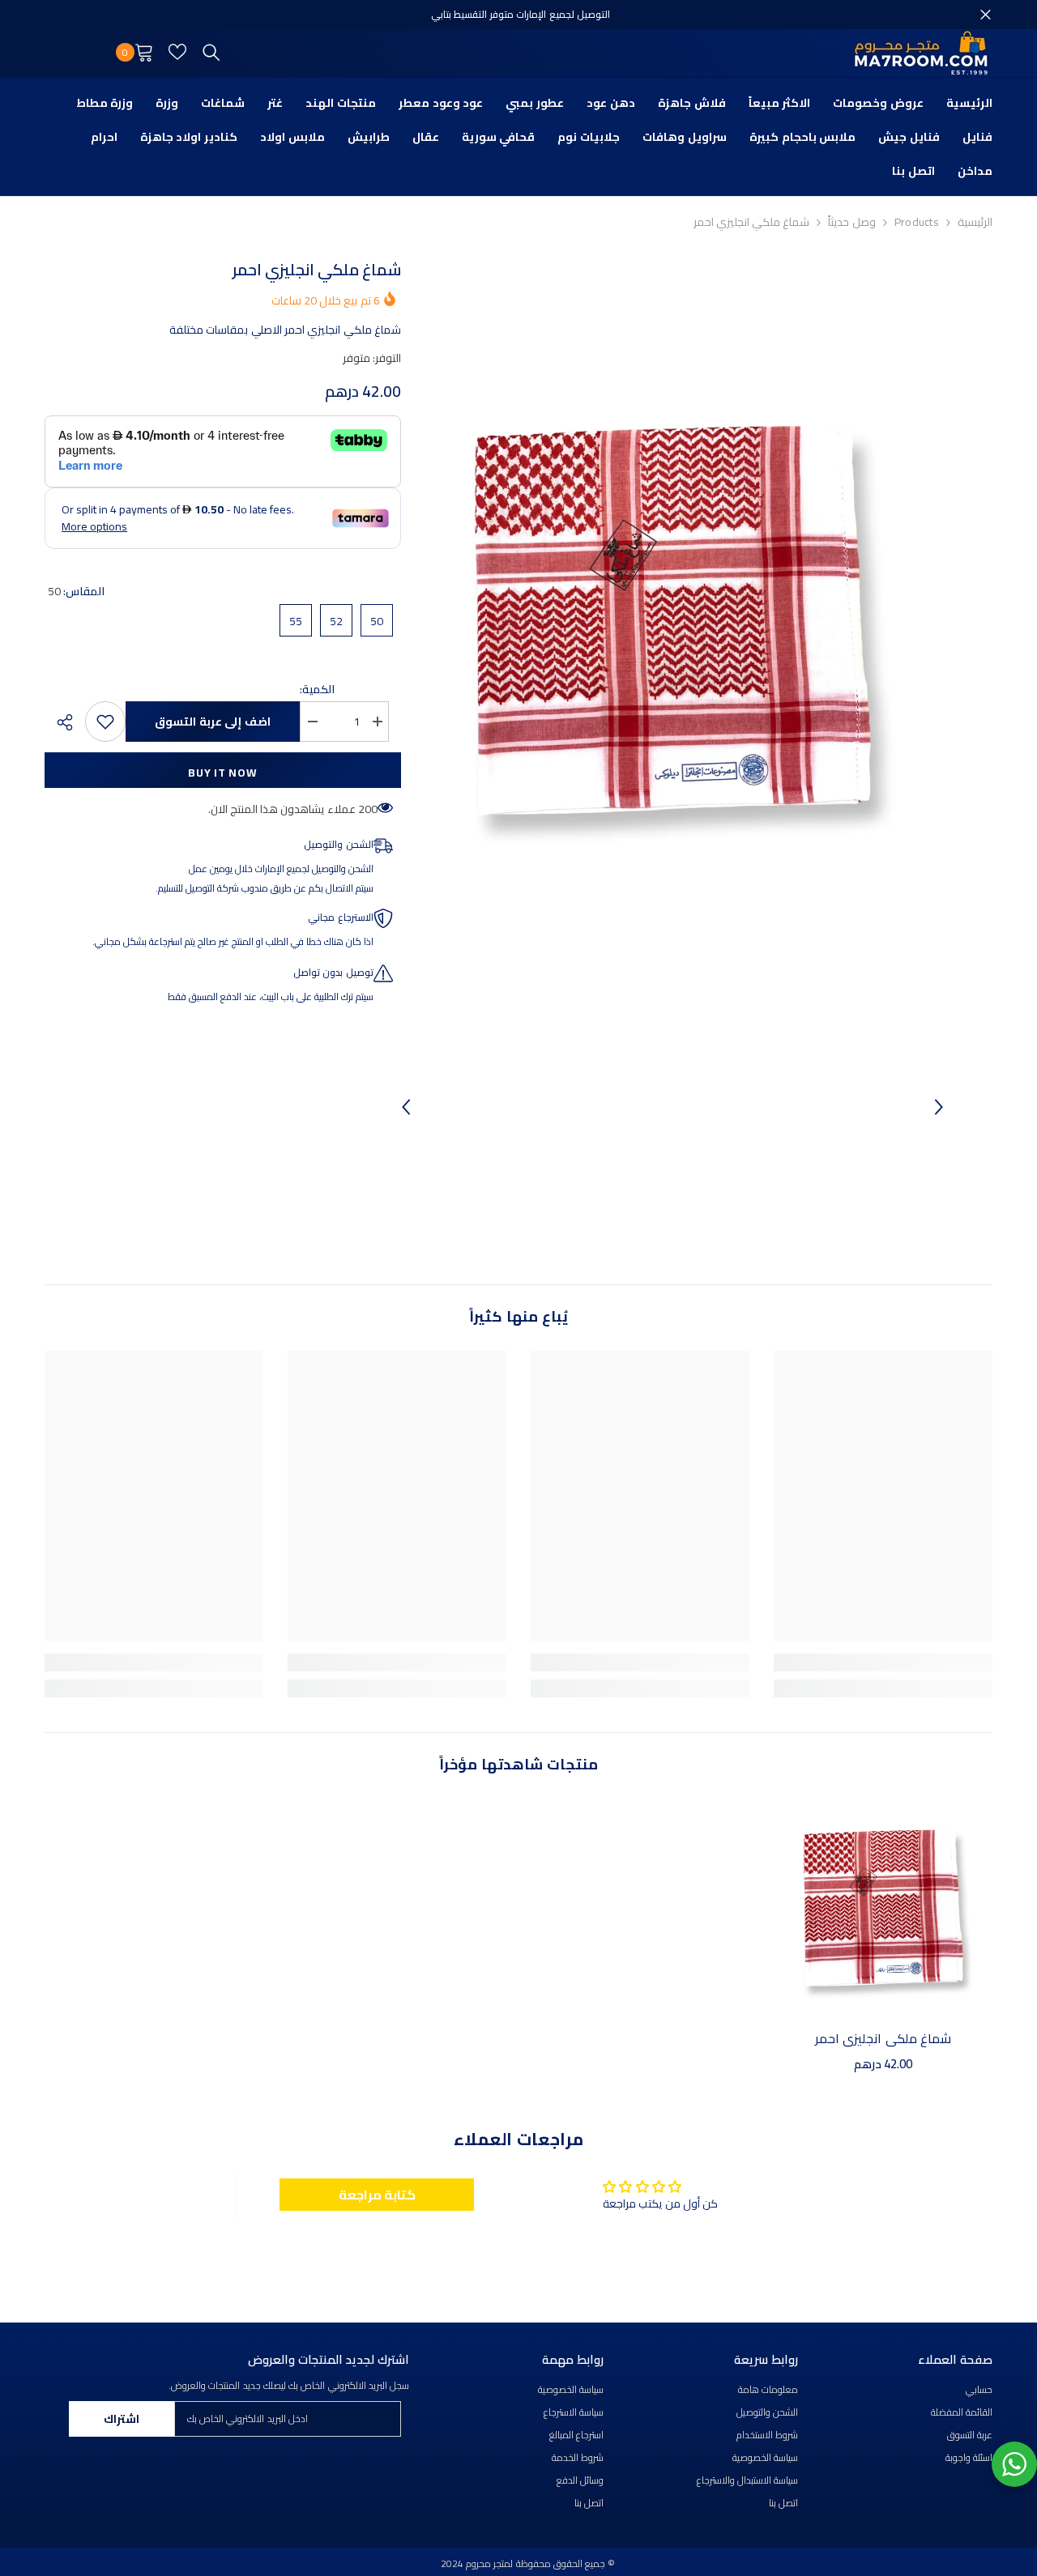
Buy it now (222, 773)
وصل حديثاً (851, 222)
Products (917, 222)
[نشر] (59, 722)
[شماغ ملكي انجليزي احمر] (883, 1908)
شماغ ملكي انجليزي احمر (883, 2038)
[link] (883, 1663)
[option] (672, 620)
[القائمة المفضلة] (177, 52)
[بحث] (211, 52)
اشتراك (122, 2419)
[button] (406, 1107)
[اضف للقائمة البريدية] (105, 722)
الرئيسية (975, 222)
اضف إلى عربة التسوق (213, 722)
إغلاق (986, 15)
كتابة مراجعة (377, 2195)
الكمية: (317, 689)
